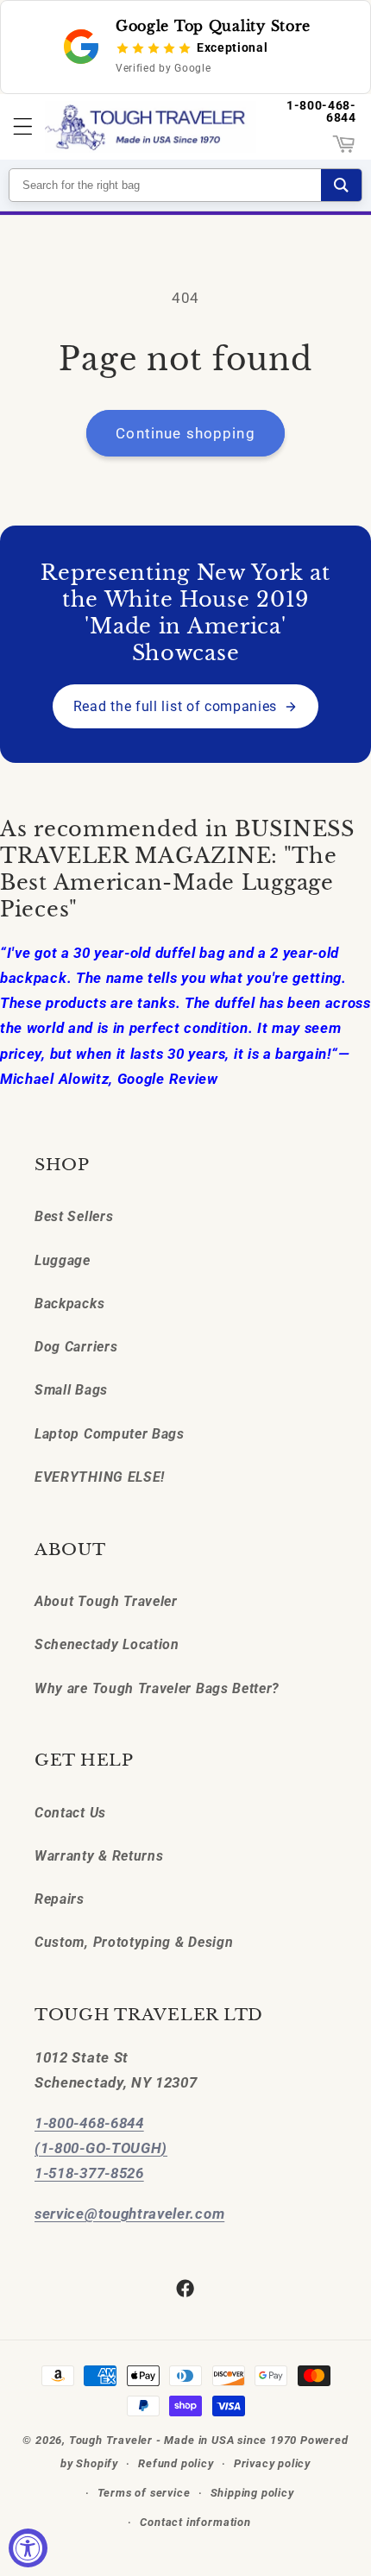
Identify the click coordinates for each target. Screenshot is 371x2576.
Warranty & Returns (99, 1856)
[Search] (341, 185)
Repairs (60, 1899)
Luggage (63, 1260)
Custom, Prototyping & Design (134, 1942)
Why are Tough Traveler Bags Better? (157, 1688)
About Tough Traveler (106, 1601)
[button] (23, 127)
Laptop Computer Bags (110, 1434)
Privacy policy (272, 2463)
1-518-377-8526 (89, 2173)
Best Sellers (74, 1216)
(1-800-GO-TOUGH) (101, 2148)
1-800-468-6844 (321, 111)
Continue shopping (185, 433)
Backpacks (69, 1304)
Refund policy (176, 2463)
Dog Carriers (76, 1347)
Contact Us (70, 1813)
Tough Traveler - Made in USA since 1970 (183, 2440)
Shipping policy (252, 2493)
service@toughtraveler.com (129, 2214)
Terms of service (144, 2493)
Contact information (195, 2522)
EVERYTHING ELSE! (100, 1477)
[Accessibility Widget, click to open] (28, 2548)
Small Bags (71, 1390)
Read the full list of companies (175, 706)
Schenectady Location (107, 1644)
